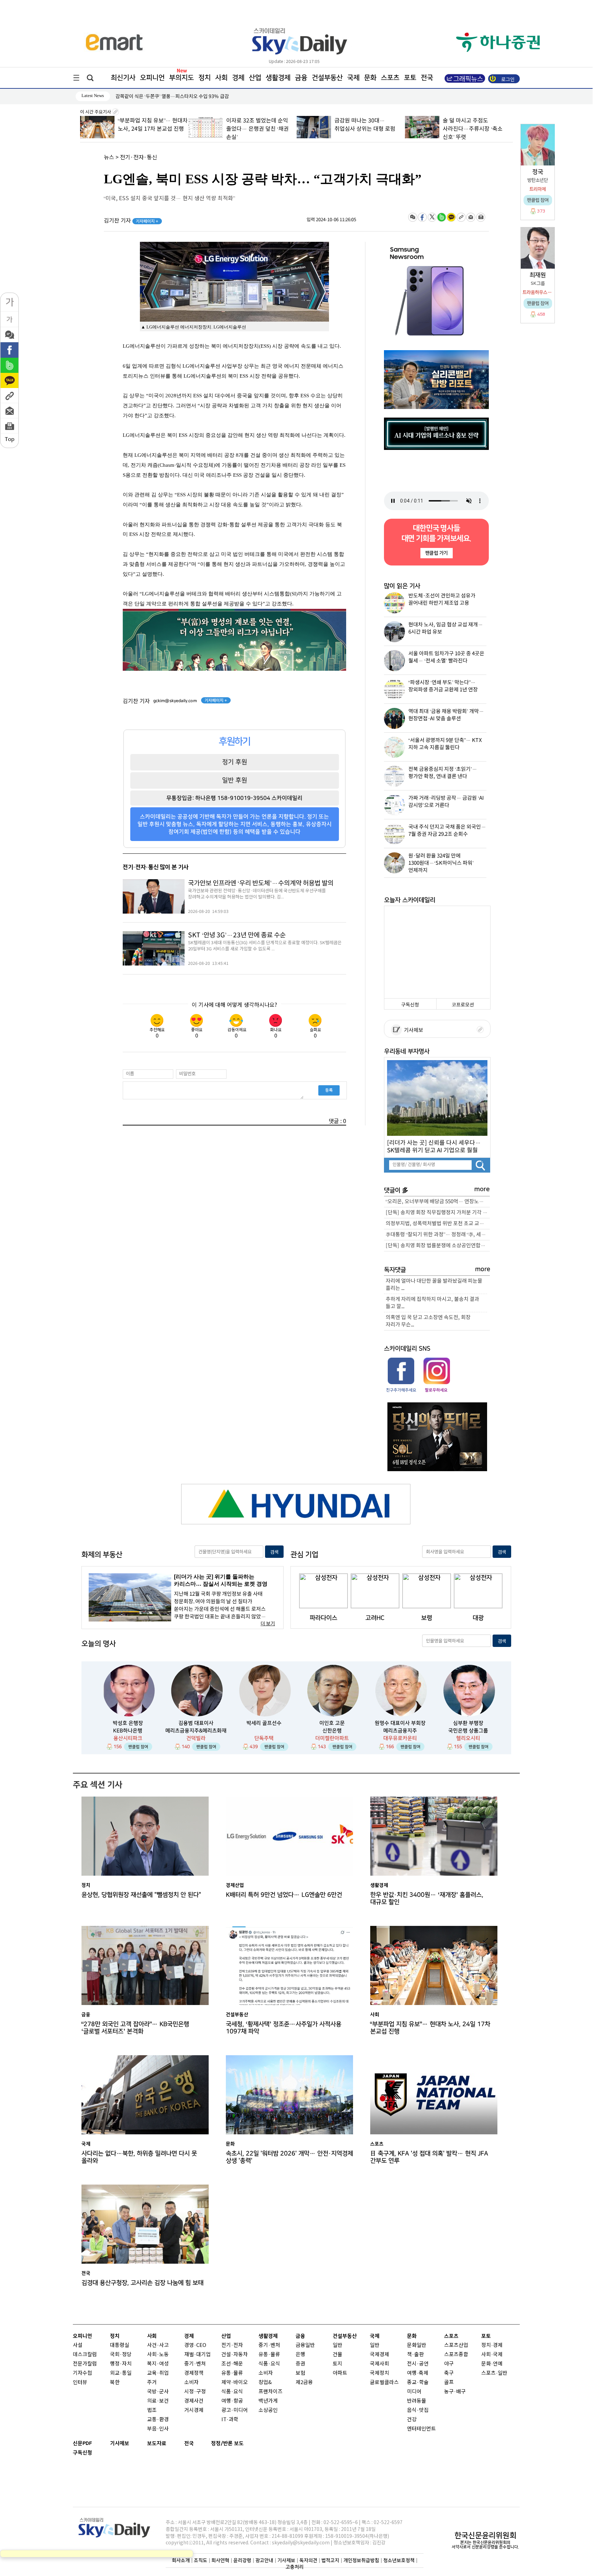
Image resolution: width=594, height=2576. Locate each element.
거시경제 (194, 2410)
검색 (274, 1552)
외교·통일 (121, 2373)
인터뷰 (80, 2383)
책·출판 (415, 2355)
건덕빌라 (196, 1738)
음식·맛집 (418, 2410)
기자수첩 (82, 2373)
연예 (498, 2364)
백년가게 (268, 2401)
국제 (353, 78)
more (482, 1189)
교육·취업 (158, 2373)
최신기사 (123, 78)
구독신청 (410, 1005)
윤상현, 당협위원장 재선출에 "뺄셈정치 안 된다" (141, 1895)
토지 (338, 2364)
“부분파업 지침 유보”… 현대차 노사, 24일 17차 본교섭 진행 (430, 2028)
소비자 (191, 2383)
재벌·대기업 (197, 2355)
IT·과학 (230, 2420)
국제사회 (379, 2364)
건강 (412, 2420)
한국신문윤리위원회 (485, 2535)
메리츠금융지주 (400, 1731)
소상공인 (268, 2410)
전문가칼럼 (85, 2364)
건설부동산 (327, 78)
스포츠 (390, 78)
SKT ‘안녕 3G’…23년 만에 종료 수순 (237, 935)
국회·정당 (121, 2355)
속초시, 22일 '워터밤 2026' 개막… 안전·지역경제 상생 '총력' (289, 2157)
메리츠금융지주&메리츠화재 (196, 1731)
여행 (412, 2373)
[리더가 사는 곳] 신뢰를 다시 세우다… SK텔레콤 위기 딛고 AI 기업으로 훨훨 (434, 1146)
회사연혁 (220, 2560)
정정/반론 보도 (227, 2443)
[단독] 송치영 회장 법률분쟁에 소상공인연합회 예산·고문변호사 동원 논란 (438, 1246)
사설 (78, 2345)
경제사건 (194, 2401)
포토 (410, 78)
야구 (449, 2364)
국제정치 (379, 2373)
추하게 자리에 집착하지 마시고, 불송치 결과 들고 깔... (432, 1303)
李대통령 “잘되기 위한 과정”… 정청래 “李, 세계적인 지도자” (438, 1235)
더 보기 (268, 1624)
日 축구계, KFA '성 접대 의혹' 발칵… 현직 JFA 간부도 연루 (429, 2157)
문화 (370, 78)
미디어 (414, 2392)
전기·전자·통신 (139, 158)
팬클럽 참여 (138, 1747)
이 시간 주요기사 (96, 112)
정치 (205, 78)
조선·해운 (232, 2364)
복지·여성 (158, 2364)
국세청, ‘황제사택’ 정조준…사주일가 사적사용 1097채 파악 (284, 2028)
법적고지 (330, 2560)
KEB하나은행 (128, 1731)
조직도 (201, 2560)
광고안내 (264, 2560)
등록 (329, 1090)
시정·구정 (195, 2392)
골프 (449, 2383)
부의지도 (181, 78)
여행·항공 (232, 2401)
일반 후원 (235, 780)
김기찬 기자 (131, 221)
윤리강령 (242, 2560)
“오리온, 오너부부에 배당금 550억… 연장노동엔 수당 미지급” (438, 1202)
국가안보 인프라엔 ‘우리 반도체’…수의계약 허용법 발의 (261, 883)
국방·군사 (158, 2392)
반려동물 (417, 2401)
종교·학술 (418, 2383)
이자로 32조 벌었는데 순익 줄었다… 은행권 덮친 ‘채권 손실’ (149, 129)
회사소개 (181, 2560)
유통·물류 (232, 2373)
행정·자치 (121, 2364)
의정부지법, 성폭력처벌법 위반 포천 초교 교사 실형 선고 (438, 1224)
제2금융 (304, 2383)
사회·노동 (158, 2355)
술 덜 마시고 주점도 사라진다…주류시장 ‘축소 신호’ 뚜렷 (364, 129)
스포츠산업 (456, 2345)
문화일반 (417, 2345)
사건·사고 (158, 2345)
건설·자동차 (235, 2355)
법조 (152, 2410)
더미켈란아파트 (332, 1738)
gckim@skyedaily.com (175, 701)
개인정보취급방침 (361, 2560)
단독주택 (264, 1738)
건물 (338, 2355)
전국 (189, 2443)
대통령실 (120, 2345)
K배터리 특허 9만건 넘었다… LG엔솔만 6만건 (284, 1895)
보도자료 (157, 2443)
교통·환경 (158, 2420)
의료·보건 (158, 2401)
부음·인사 (158, 2429)
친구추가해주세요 (401, 1390)
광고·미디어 (235, 2410)
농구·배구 (455, 2392)
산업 (255, 78)
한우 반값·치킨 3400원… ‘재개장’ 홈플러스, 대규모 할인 (427, 1898)
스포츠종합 (456, 2355)
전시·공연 (418, 2364)
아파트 (340, 2373)
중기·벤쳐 (195, 2364)
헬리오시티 (468, 1738)
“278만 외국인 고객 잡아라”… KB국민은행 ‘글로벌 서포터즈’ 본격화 (135, 2028)
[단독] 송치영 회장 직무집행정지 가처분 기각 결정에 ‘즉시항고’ (438, 1213)
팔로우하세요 (436, 1390)
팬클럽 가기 (436, 553)
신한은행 (332, 1731)
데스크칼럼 (85, 2355)
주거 (152, 2383)
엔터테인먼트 (421, 2429)
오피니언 (152, 78)
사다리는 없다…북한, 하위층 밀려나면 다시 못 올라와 (139, 2157)
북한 (115, 2383)
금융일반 (305, 2345)
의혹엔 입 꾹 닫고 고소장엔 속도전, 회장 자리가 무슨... (428, 1321)
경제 (238, 78)
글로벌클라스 (384, 2383)
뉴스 (109, 158)
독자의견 (308, 2560)
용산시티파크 (128, 1738)
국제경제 (379, 2355)
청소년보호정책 (399, 2560)
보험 (300, 2373)
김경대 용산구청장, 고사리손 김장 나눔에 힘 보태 (142, 2283)
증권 (300, 2364)
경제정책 (194, 2373)
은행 (300, 2355)
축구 (449, 2373)
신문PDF (82, 2443)
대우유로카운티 (400, 1738)
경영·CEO (195, 2345)
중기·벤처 (269, 2345)
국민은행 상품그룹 (468, 1731)
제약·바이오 (235, 2383)
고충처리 (295, 2567)
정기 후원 (235, 762)
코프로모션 (463, 1005)
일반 (338, 2345)
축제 (423, 2373)
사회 (221, 78)
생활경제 (278, 78)
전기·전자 (232, 2345)
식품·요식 (232, 2392)
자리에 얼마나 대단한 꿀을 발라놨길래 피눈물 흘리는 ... (434, 1285)
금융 (301, 78)
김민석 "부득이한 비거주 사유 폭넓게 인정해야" (163, 96)
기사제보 (412, 1030)
